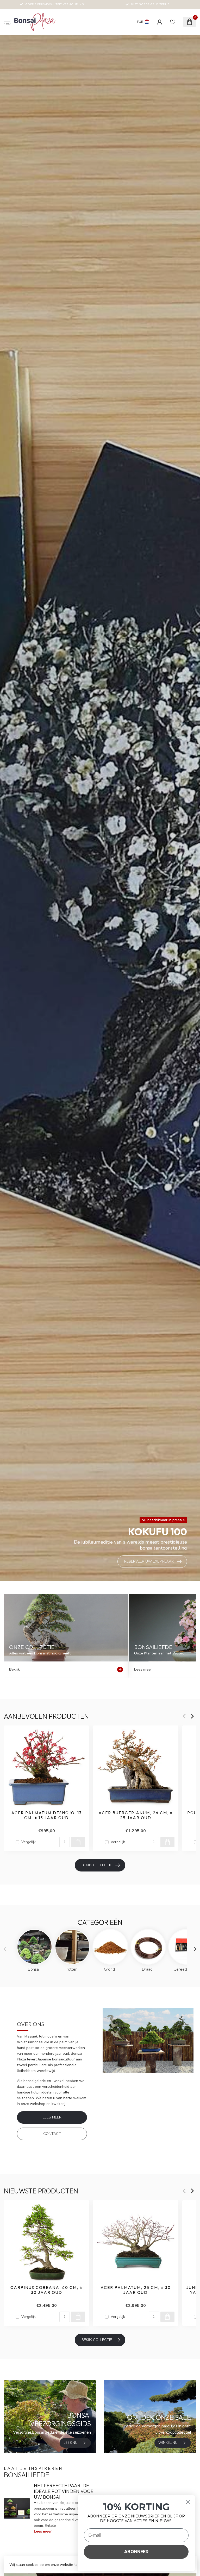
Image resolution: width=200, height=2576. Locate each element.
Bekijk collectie (97, 1865)
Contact (52, 2134)
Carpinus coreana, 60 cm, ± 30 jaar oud (46, 2290)
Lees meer (52, 2117)
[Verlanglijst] (173, 22)
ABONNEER (136, 2552)
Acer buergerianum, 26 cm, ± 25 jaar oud (136, 1815)
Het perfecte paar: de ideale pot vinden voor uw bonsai (64, 2491)
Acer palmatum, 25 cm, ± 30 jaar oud (136, 2290)
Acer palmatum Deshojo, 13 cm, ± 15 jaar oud (46, 1815)
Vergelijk (29, 1842)
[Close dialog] (188, 2502)
